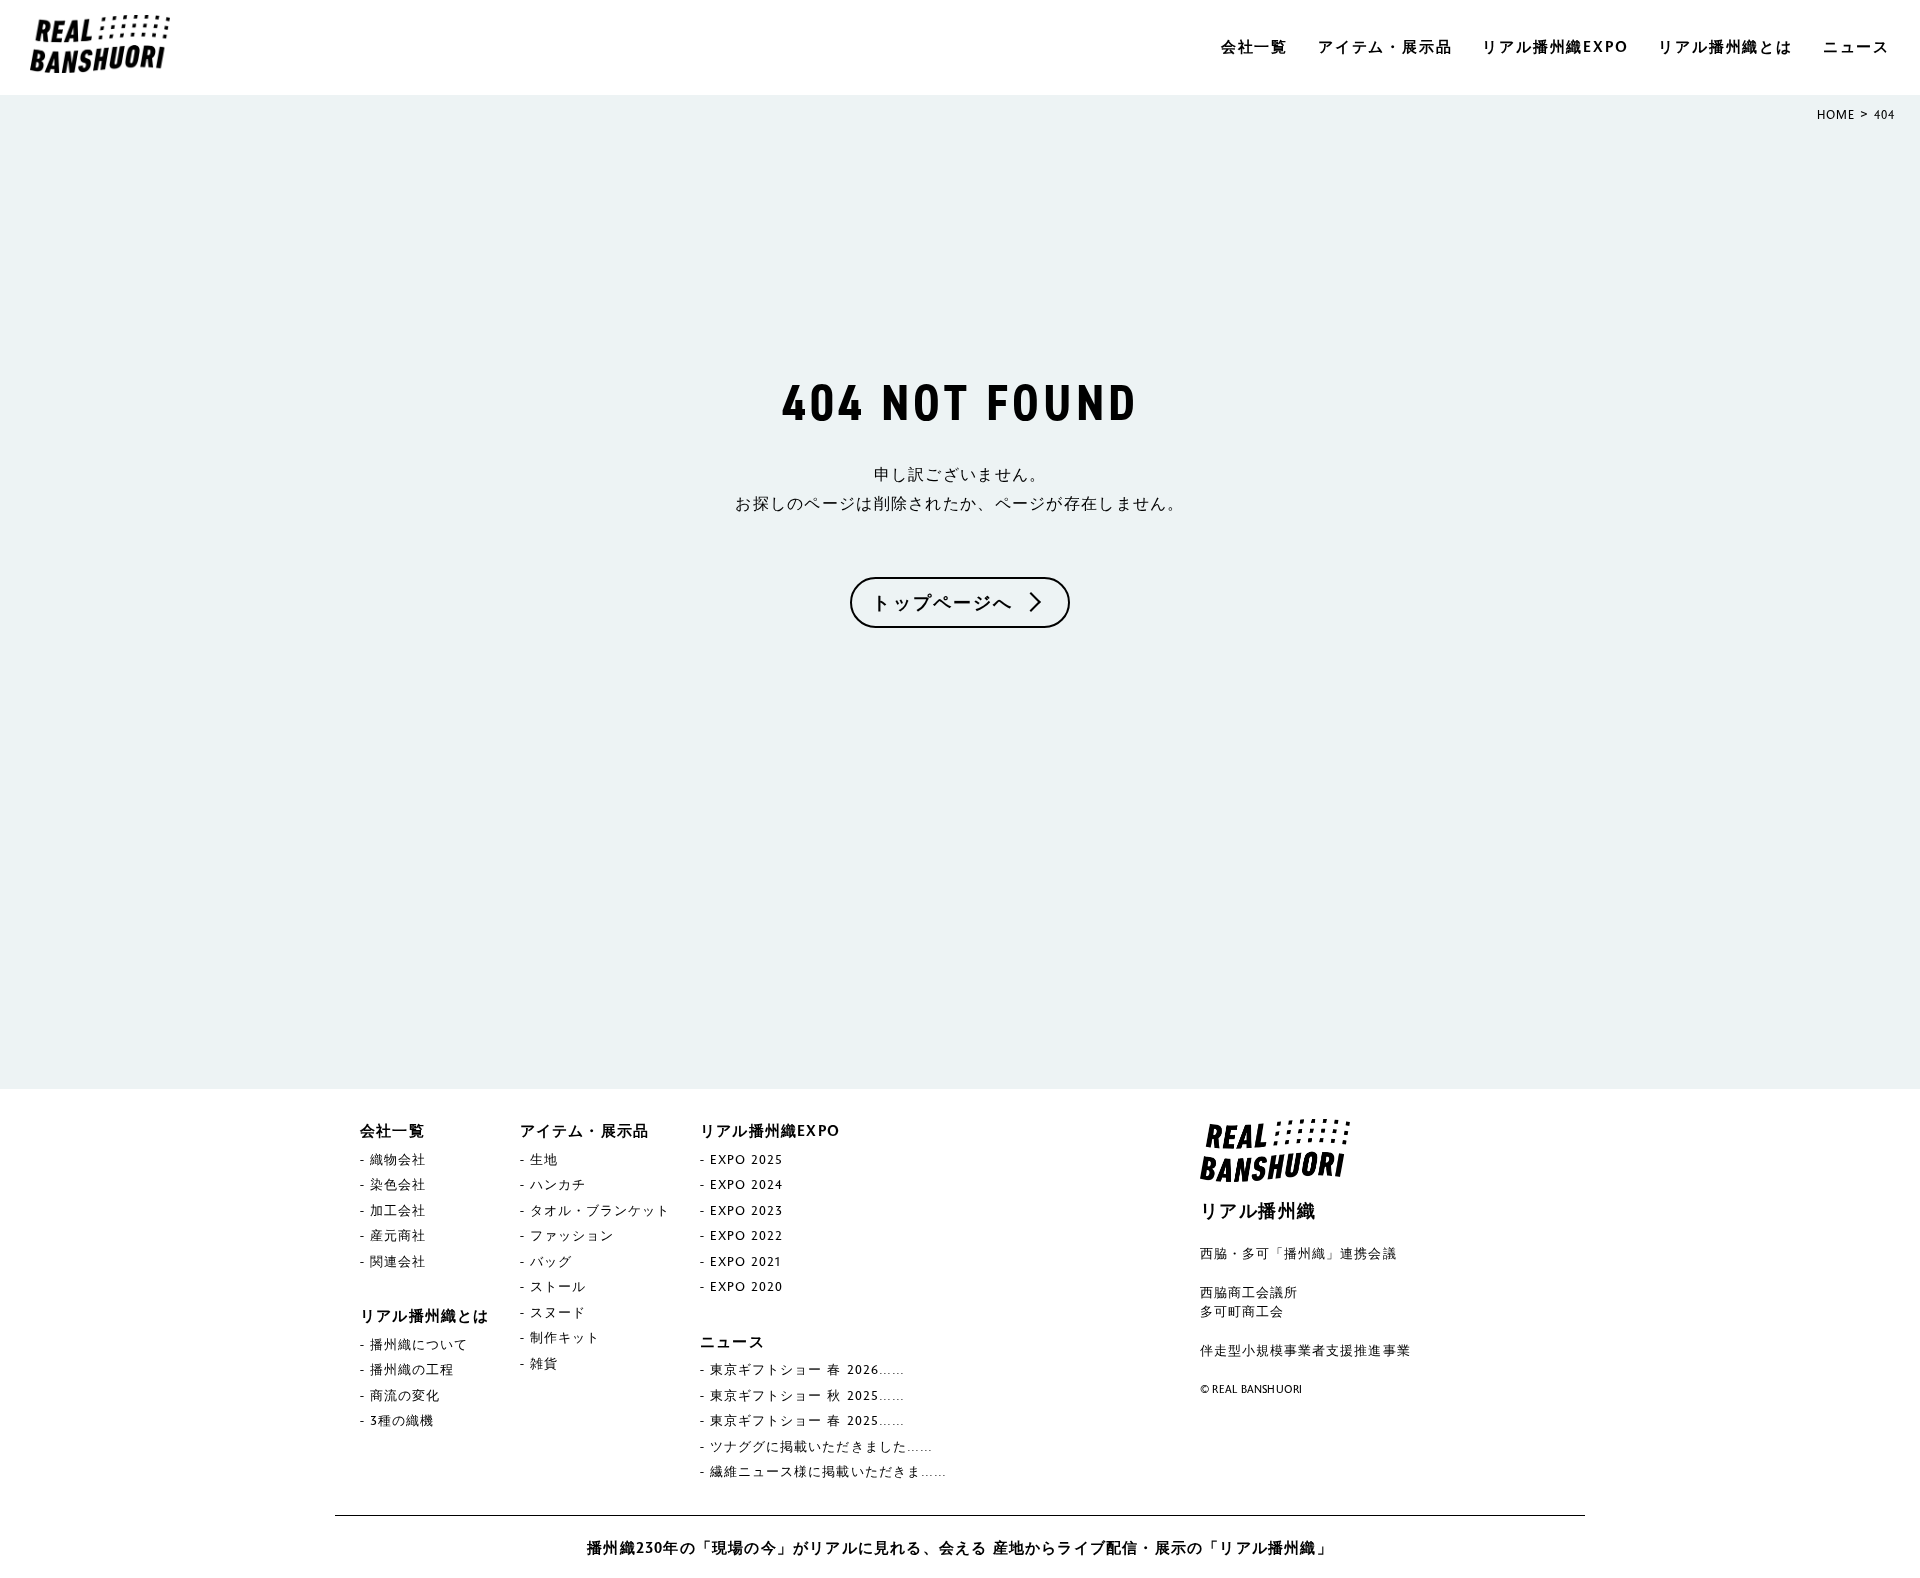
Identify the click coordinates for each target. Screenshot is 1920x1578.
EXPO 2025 (746, 1159)
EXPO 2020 (746, 1286)
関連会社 (398, 1261)
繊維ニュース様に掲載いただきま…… (828, 1471)
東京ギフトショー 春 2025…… (807, 1420)
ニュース (1856, 46)
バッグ (551, 1261)
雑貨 (544, 1363)
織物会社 (398, 1159)
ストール (558, 1286)
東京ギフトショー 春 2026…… (807, 1369)
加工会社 (398, 1210)
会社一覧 (1254, 46)
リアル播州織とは (1725, 46)
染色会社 (398, 1184)
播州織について (419, 1344)
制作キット (565, 1337)
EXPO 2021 (745, 1261)
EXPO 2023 (746, 1210)
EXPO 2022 (746, 1235)
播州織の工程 (412, 1369)
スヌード (558, 1312)
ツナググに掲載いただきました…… (821, 1446)
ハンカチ (558, 1184)
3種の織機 (402, 1420)
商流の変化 (405, 1395)
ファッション (572, 1235)
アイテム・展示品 (1385, 46)
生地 (544, 1159)
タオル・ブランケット (600, 1210)
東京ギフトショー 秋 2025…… (807, 1395)
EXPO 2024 (746, 1184)
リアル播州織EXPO (1555, 46)
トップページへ (942, 602)
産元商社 (398, 1235)
